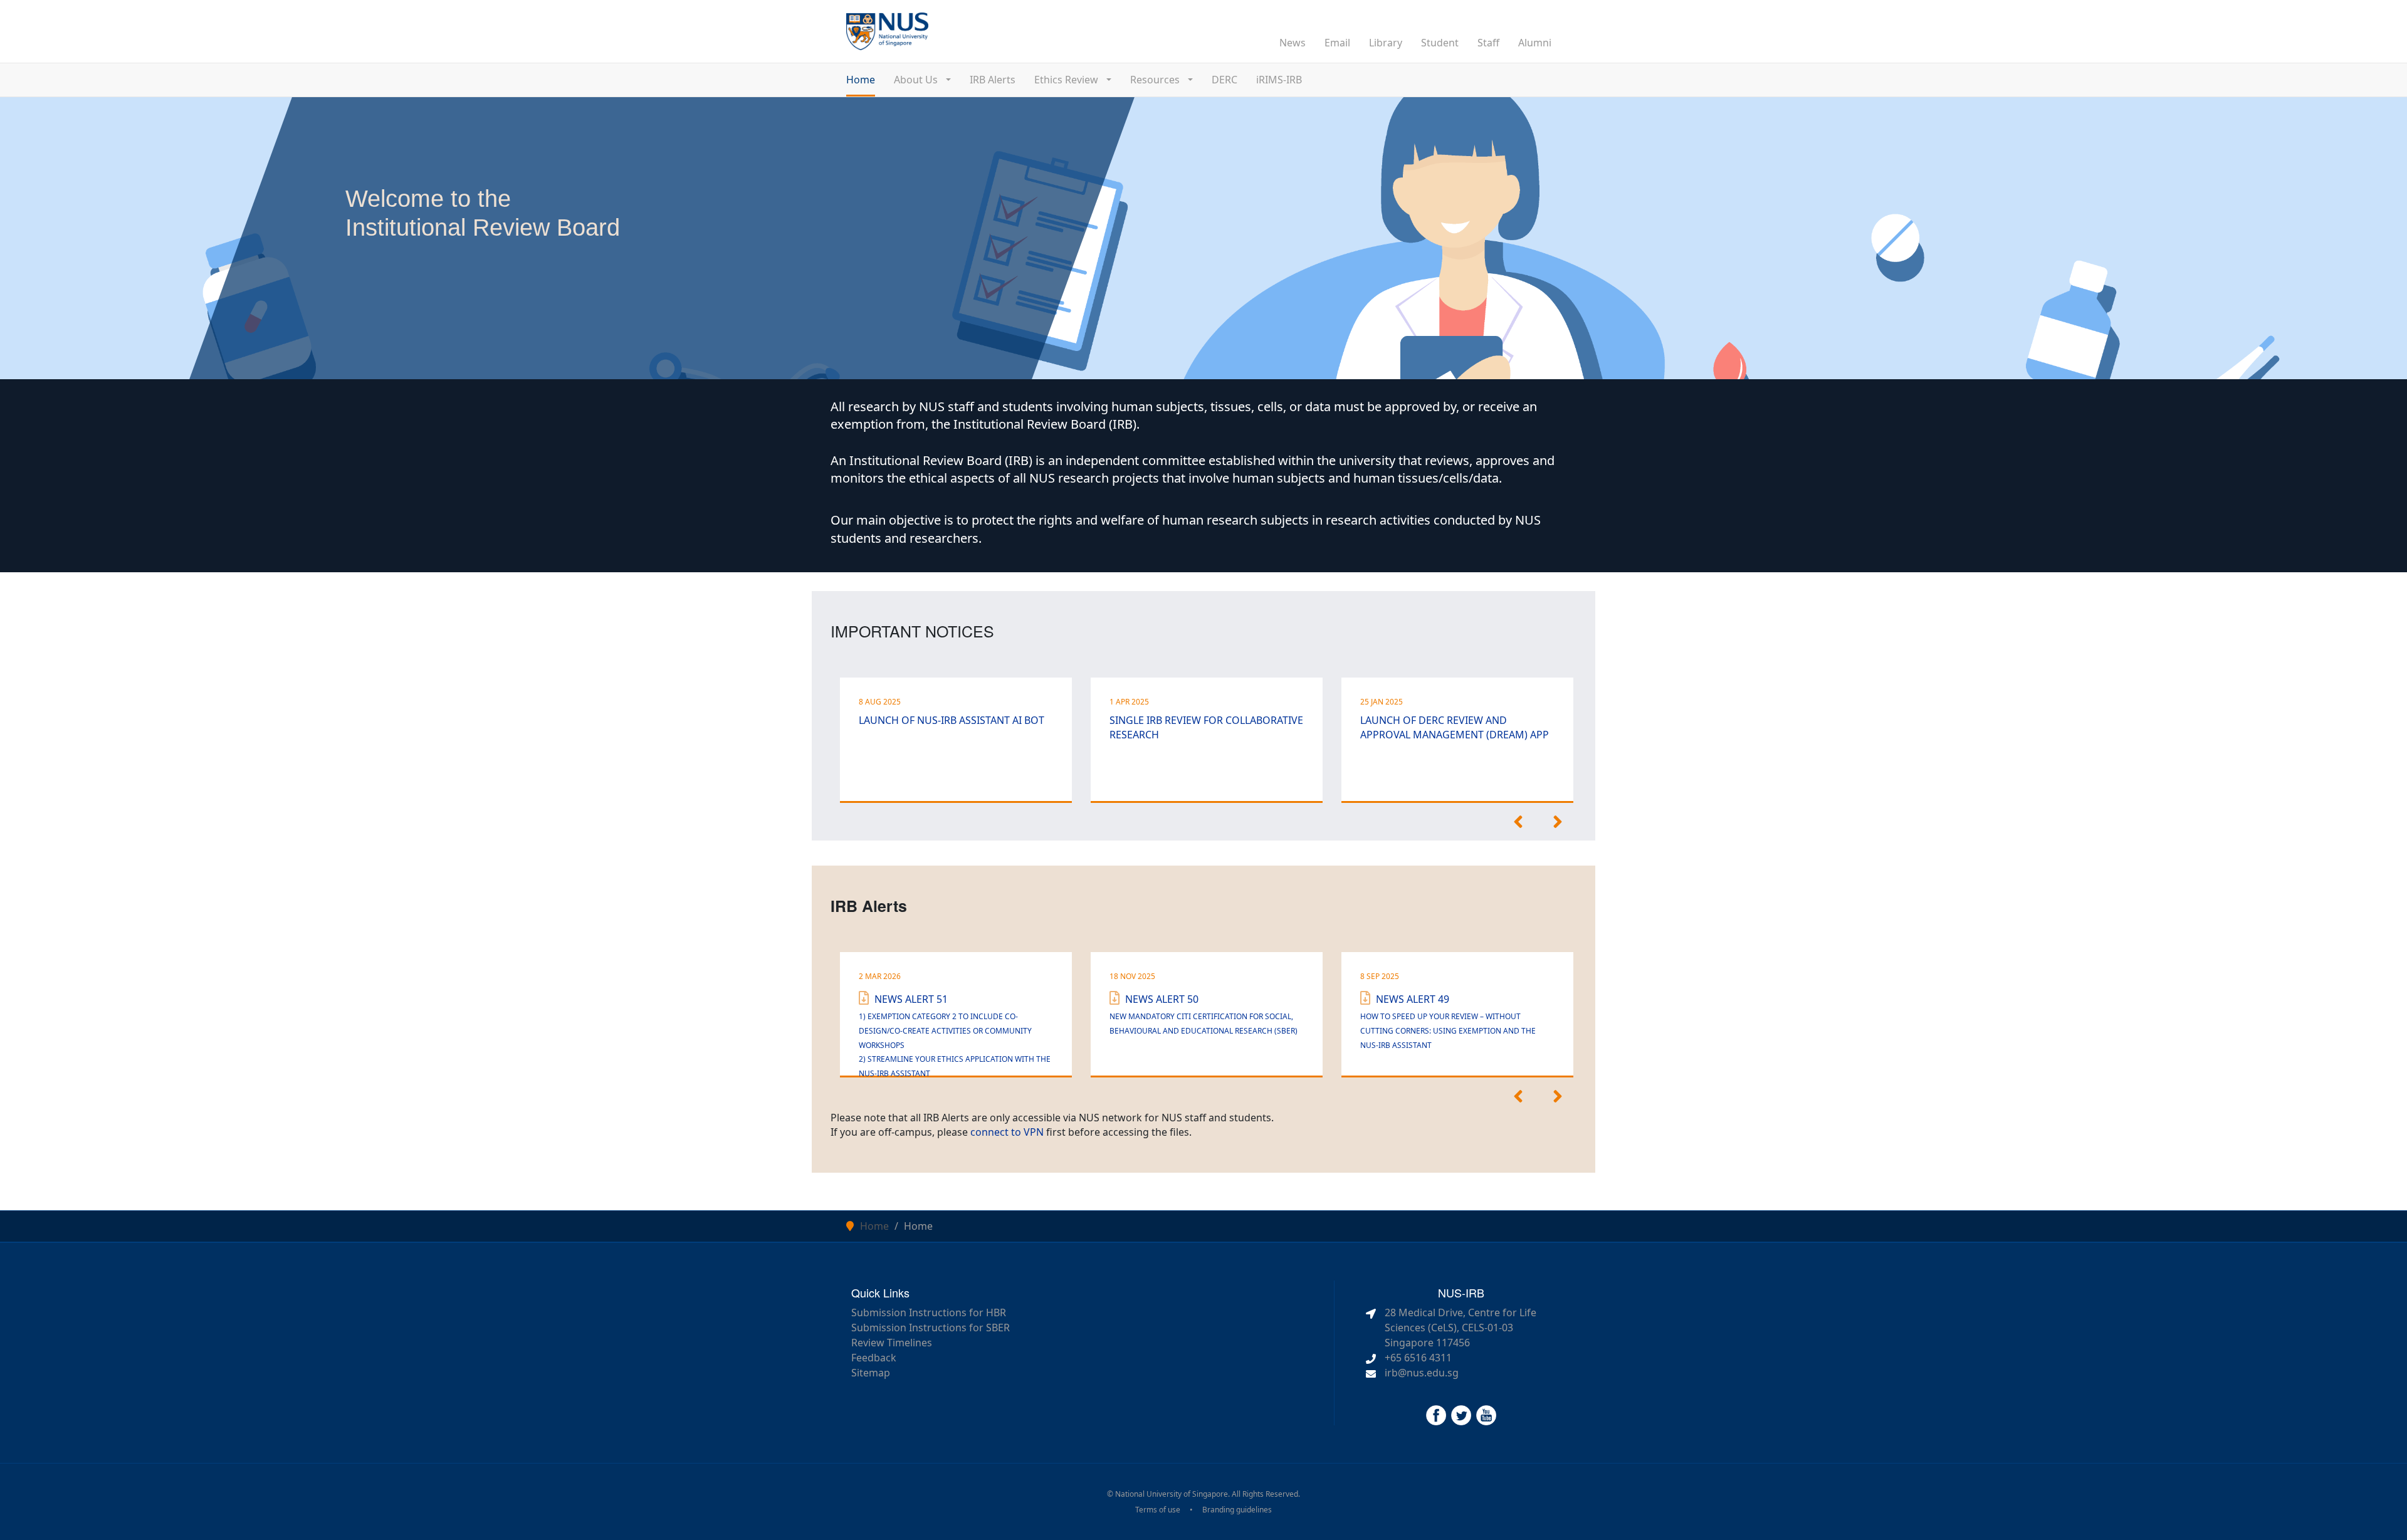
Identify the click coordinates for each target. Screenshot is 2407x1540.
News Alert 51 (955, 1035)
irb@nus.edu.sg (1422, 1373)
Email (1337, 43)
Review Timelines (892, 1343)
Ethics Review (1067, 80)
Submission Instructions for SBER (931, 1328)
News (1293, 43)
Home (861, 80)
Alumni (1535, 43)
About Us (917, 80)
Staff (1488, 43)
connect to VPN (1007, 1132)
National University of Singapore (1172, 1494)
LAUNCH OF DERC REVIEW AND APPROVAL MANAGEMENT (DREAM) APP (1455, 727)
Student (1440, 43)
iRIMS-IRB (1279, 80)
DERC (1224, 80)
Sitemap (871, 1373)
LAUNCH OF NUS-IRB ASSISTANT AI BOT (952, 720)
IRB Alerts (993, 80)
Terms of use (1158, 1510)
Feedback (874, 1358)
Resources (1156, 80)
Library (1386, 43)
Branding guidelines (1237, 1510)
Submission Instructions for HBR (929, 1312)
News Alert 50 (1203, 1014)
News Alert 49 (1448, 1021)
